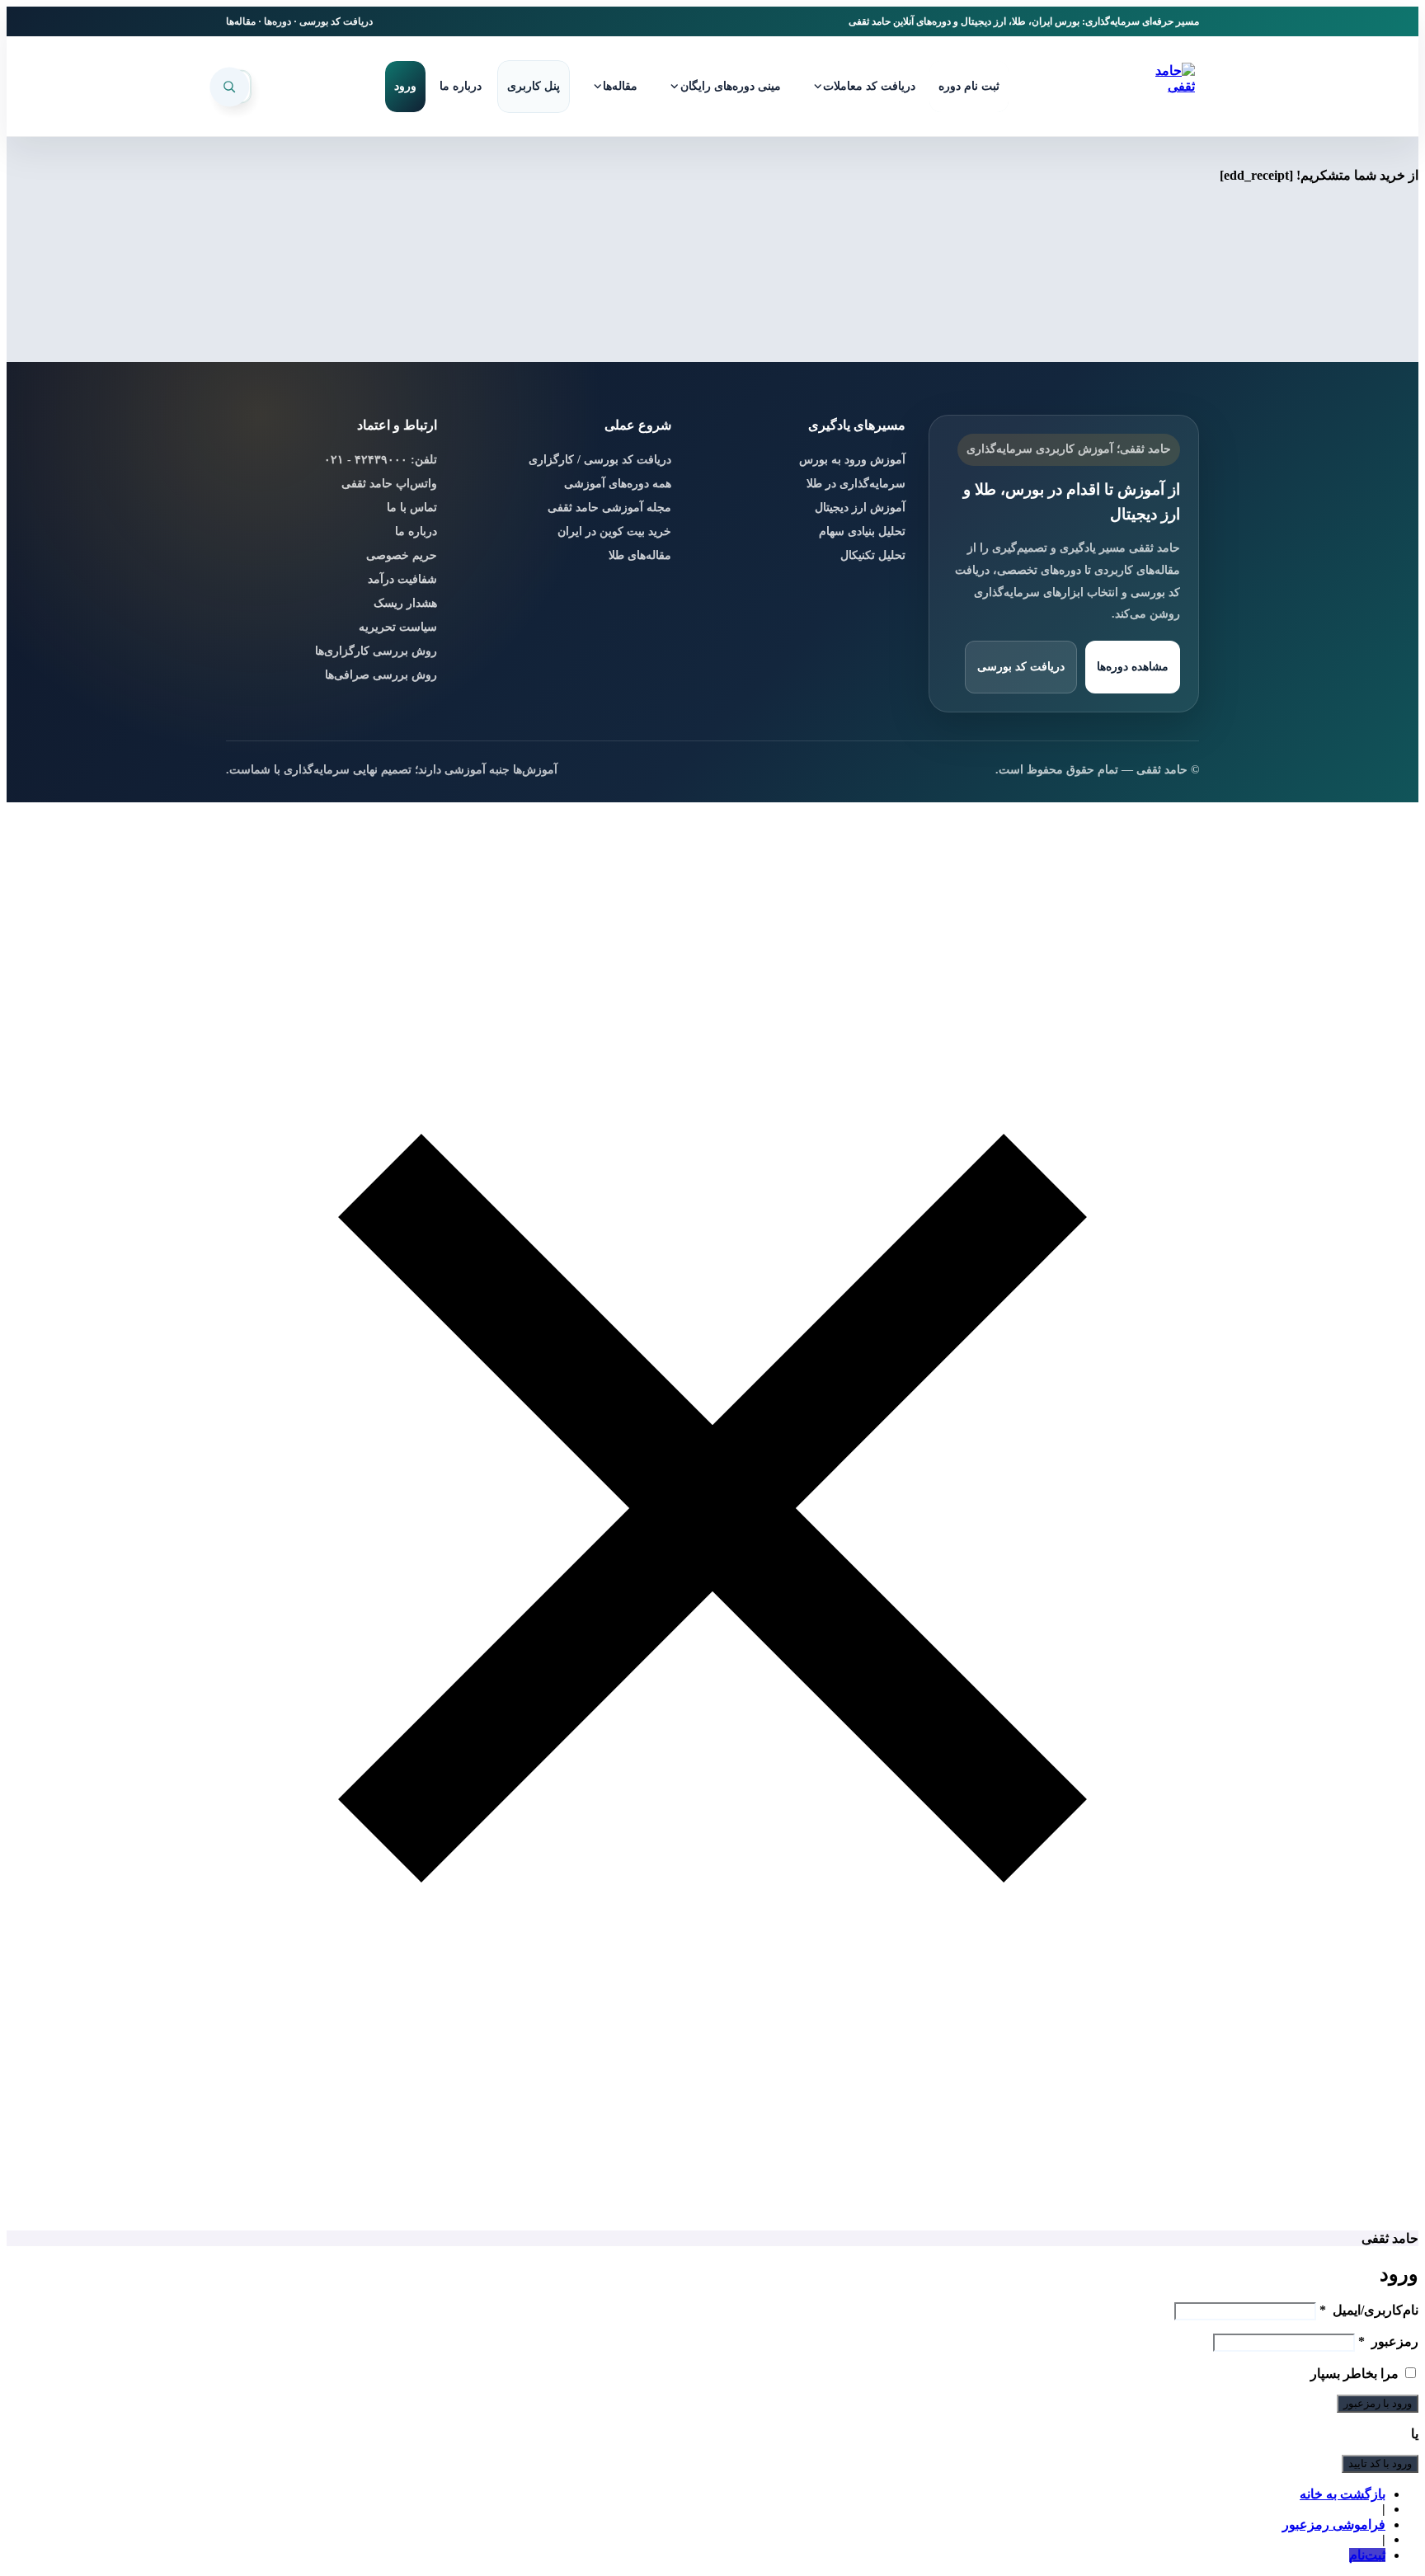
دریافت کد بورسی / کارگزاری (600, 460)
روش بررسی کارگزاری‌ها (376, 651)
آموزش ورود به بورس (852, 460)
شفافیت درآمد (402, 579)
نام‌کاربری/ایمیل (1369, 2310)
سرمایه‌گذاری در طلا (856, 484)
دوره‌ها (277, 21)
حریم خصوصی (402, 555)
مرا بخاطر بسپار (1354, 2374)
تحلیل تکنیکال (873, 555)
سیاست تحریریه (398, 627)
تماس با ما (412, 508)
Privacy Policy (1081, 2545)
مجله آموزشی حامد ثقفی (609, 508)
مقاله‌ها (241, 21)
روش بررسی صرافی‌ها (381, 675)
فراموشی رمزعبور (1334, 2524)
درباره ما (416, 531)
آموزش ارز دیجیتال (860, 508)
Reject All (463, 2524)
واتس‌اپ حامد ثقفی (389, 484)
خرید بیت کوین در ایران (614, 531)
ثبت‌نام (1367, 2555)
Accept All (357, 2524)
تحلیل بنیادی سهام (862, 531)
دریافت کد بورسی (336, 21)
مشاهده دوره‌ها (1133, 667)
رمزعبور (1388, 2341)
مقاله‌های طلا (640, 555)
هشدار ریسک (405, 603)
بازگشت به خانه (1343, 2494)
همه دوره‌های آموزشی (618, 484)
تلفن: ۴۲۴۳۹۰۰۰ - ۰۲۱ (381, 460)
